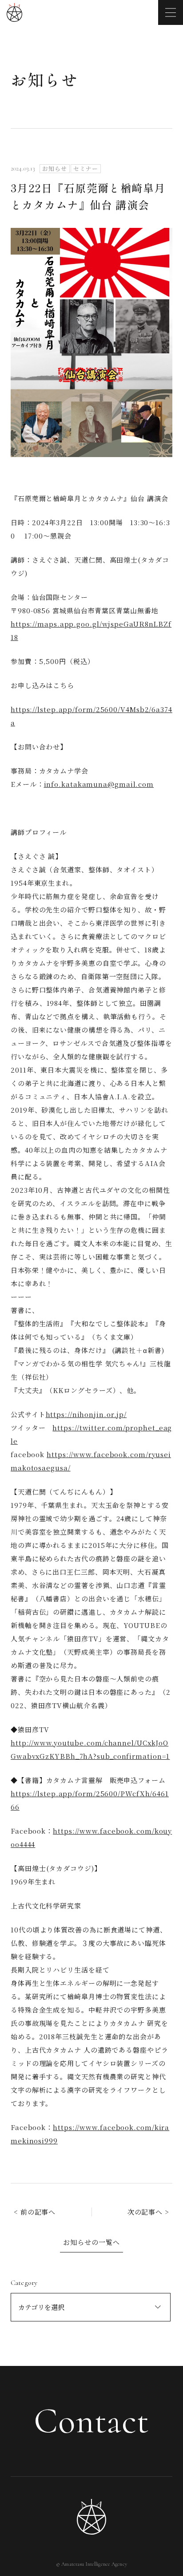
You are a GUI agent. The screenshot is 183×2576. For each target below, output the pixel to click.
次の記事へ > (148, 2212)
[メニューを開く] (171, 12)
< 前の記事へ (35, 2212)
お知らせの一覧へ (91, 2242)
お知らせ (45, 79)
